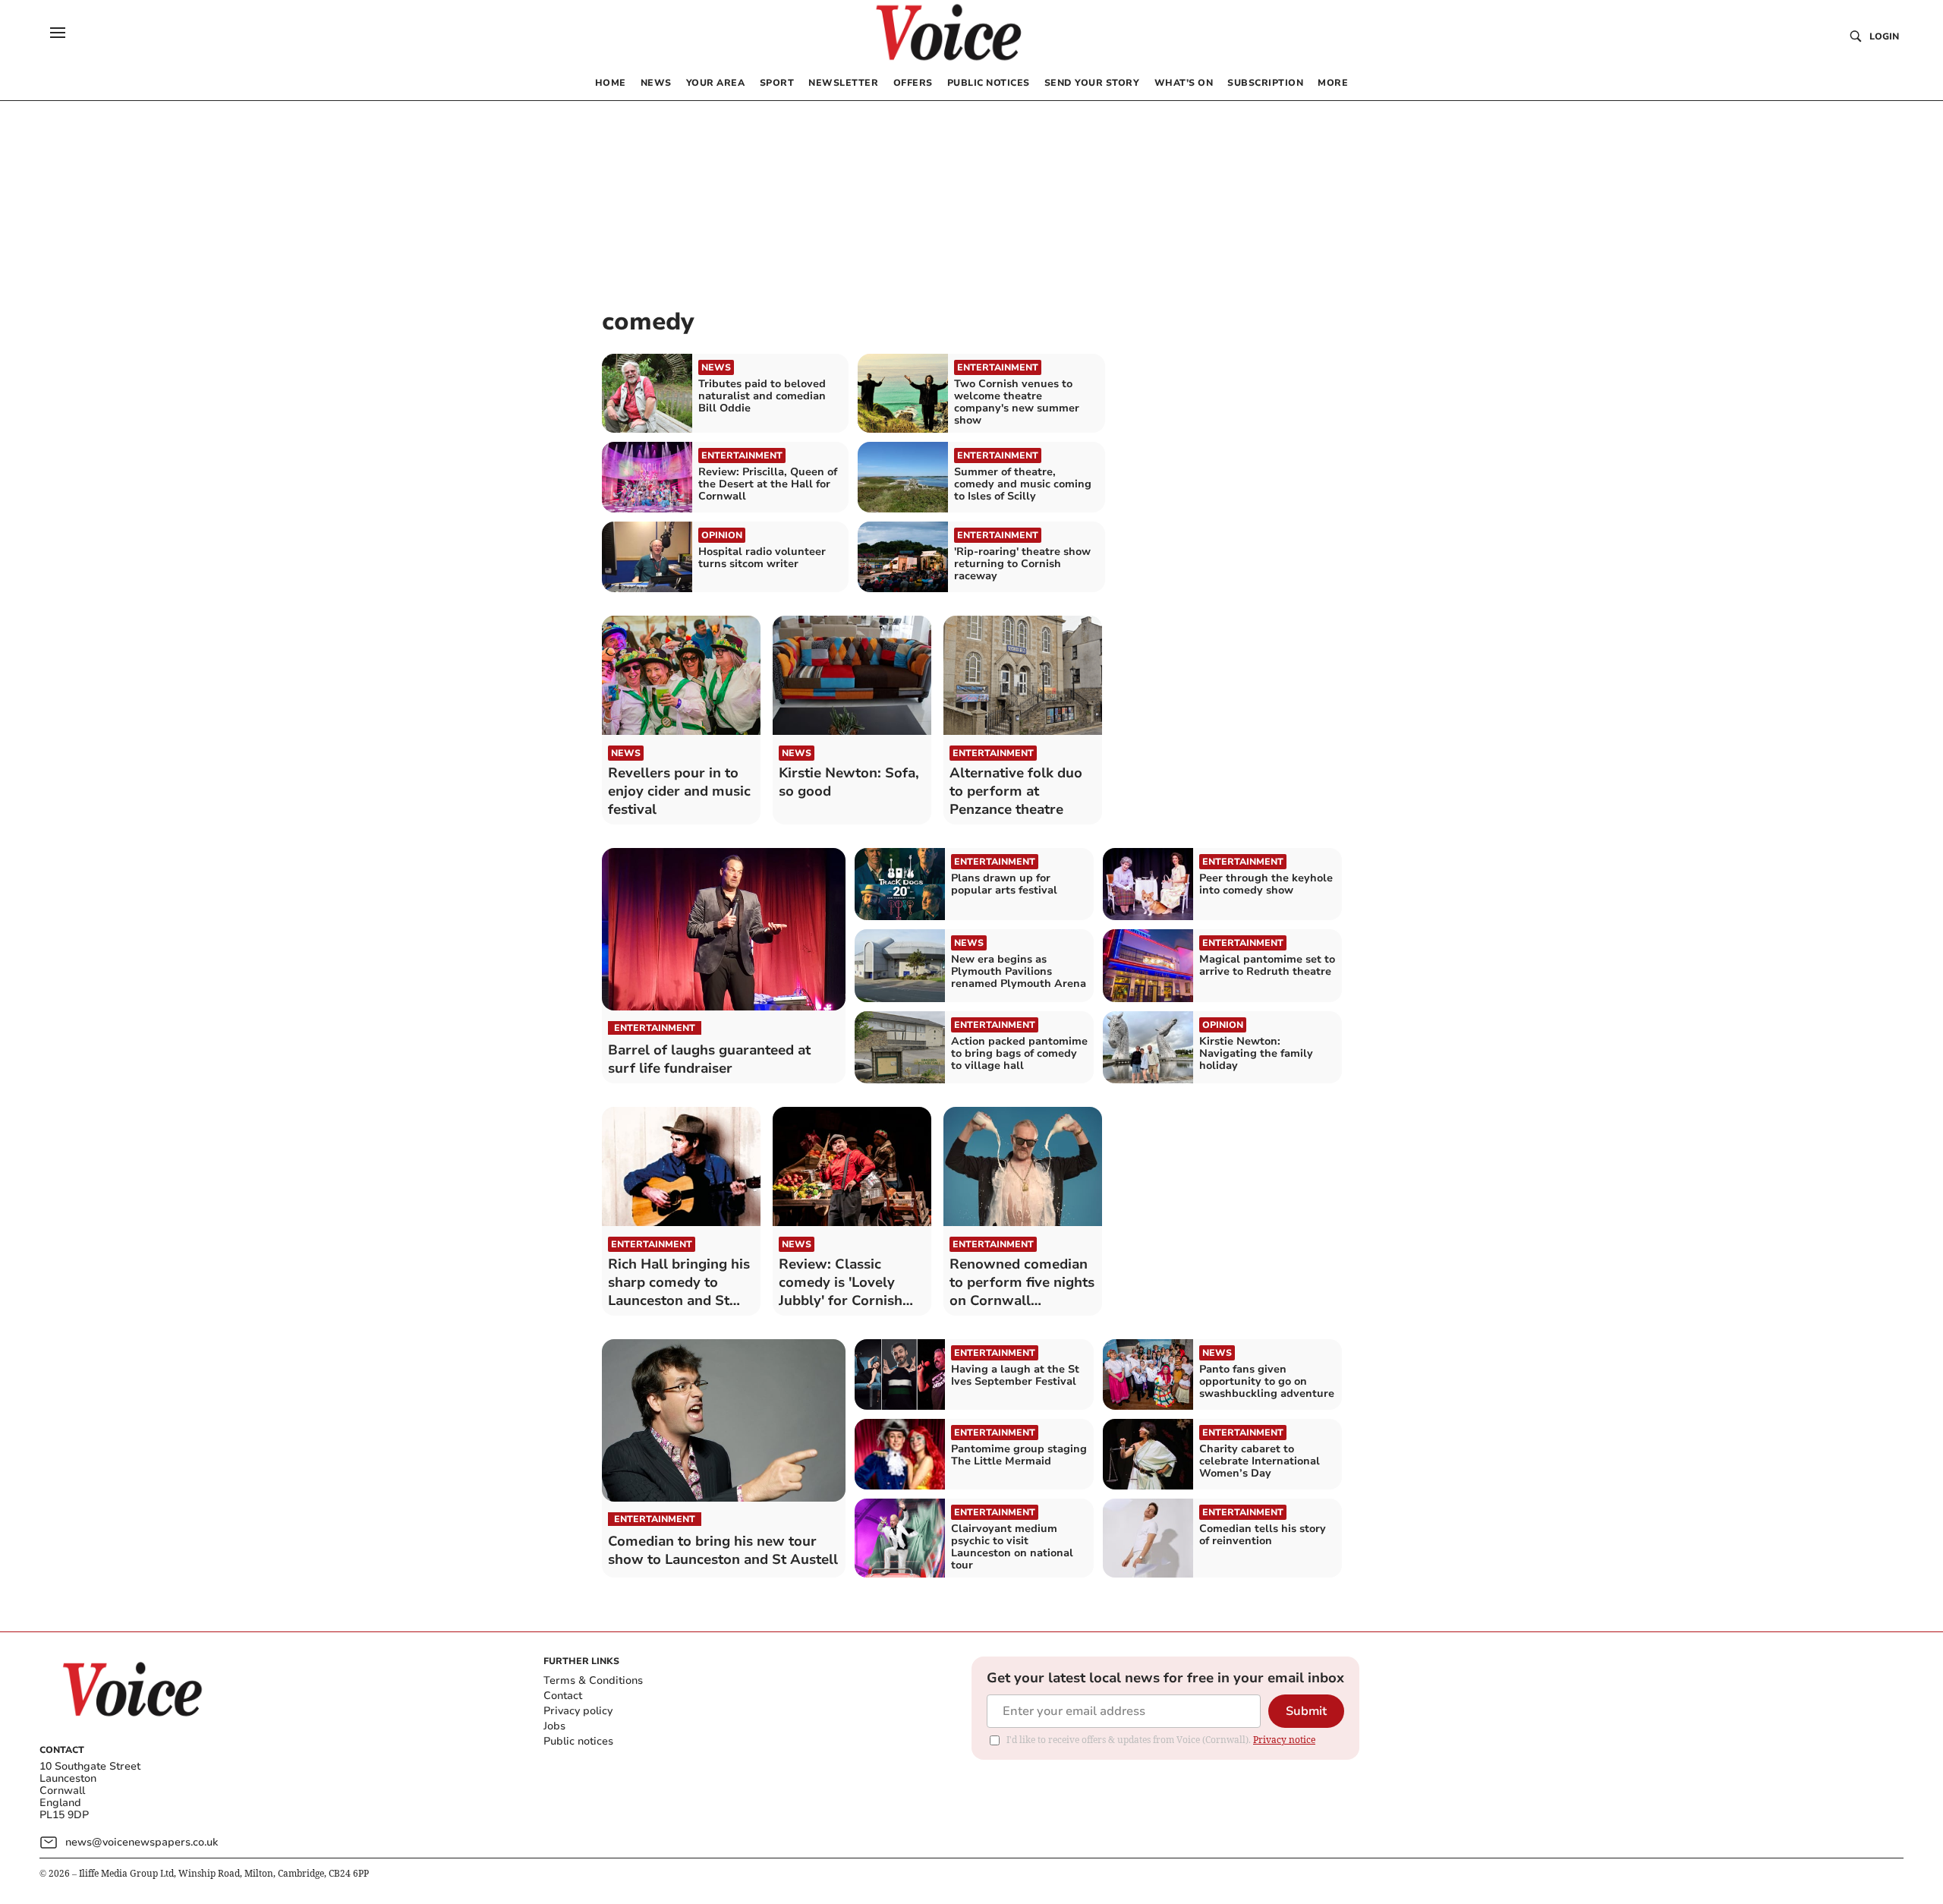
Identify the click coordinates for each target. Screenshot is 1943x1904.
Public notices (578, 1741)
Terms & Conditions (593, 1680)
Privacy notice (1284, 1740)
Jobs (554, 1726)
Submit (1306, 1711)
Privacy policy (578, 1711)
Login (1884, 36)
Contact (563, 1696)
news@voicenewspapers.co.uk (142, 1842)
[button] (58, 33)
